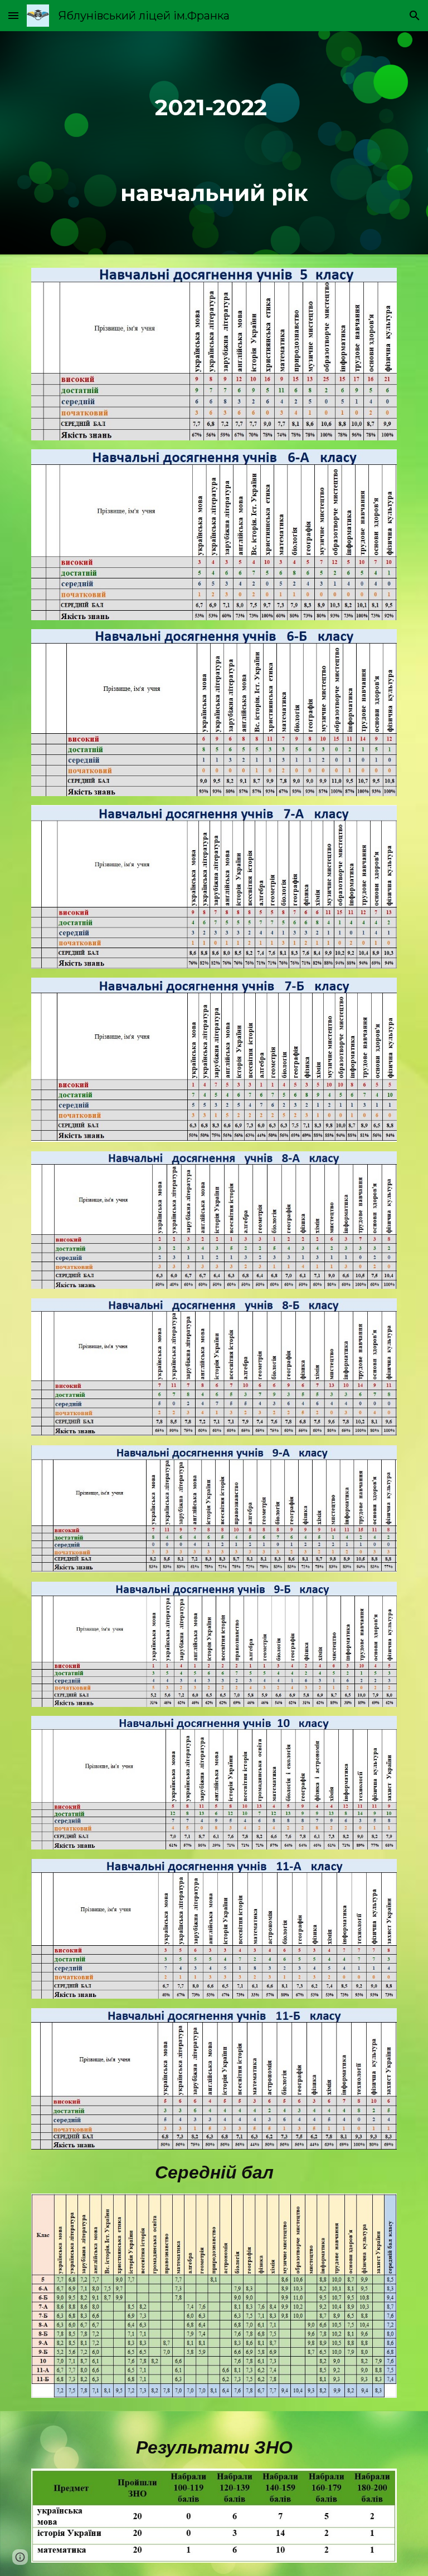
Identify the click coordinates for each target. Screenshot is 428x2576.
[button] (13, 15)
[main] (214, 143)
